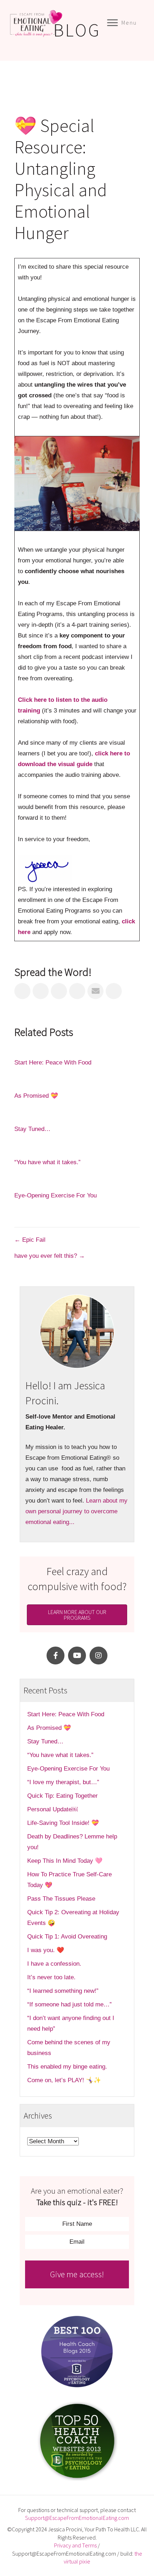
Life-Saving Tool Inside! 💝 (63, 1823)
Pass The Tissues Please (61, 1899)
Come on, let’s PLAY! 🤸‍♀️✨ (64, 2080)
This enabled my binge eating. (68, 2067)
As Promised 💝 (36, 1096)
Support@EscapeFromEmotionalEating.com (77, 2518)
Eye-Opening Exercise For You (56, 1195)
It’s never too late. (51, 1977)
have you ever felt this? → (50, 1256)
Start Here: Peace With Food (53, 1063)
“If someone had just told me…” (70, 2004)
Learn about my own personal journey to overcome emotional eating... (76, 1511)
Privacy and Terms (75, 2545)
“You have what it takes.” (47, 1162)
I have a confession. (54, 1964)
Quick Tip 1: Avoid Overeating (67, 1937)
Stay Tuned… (32, 1129)
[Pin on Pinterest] (77, 991)
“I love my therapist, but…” (63, 1782)
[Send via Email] (95, 991)
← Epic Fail (30, 1240)
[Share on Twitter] (41, 991)
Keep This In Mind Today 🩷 (65, 1861)
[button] (56, 1656)
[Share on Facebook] (22, 991)
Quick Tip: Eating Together (62, 1796)
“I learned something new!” (63, 1991)
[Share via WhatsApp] (114, 991)
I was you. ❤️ (46, 1950)
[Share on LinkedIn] (59, 991)
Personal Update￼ (52, 1809)
